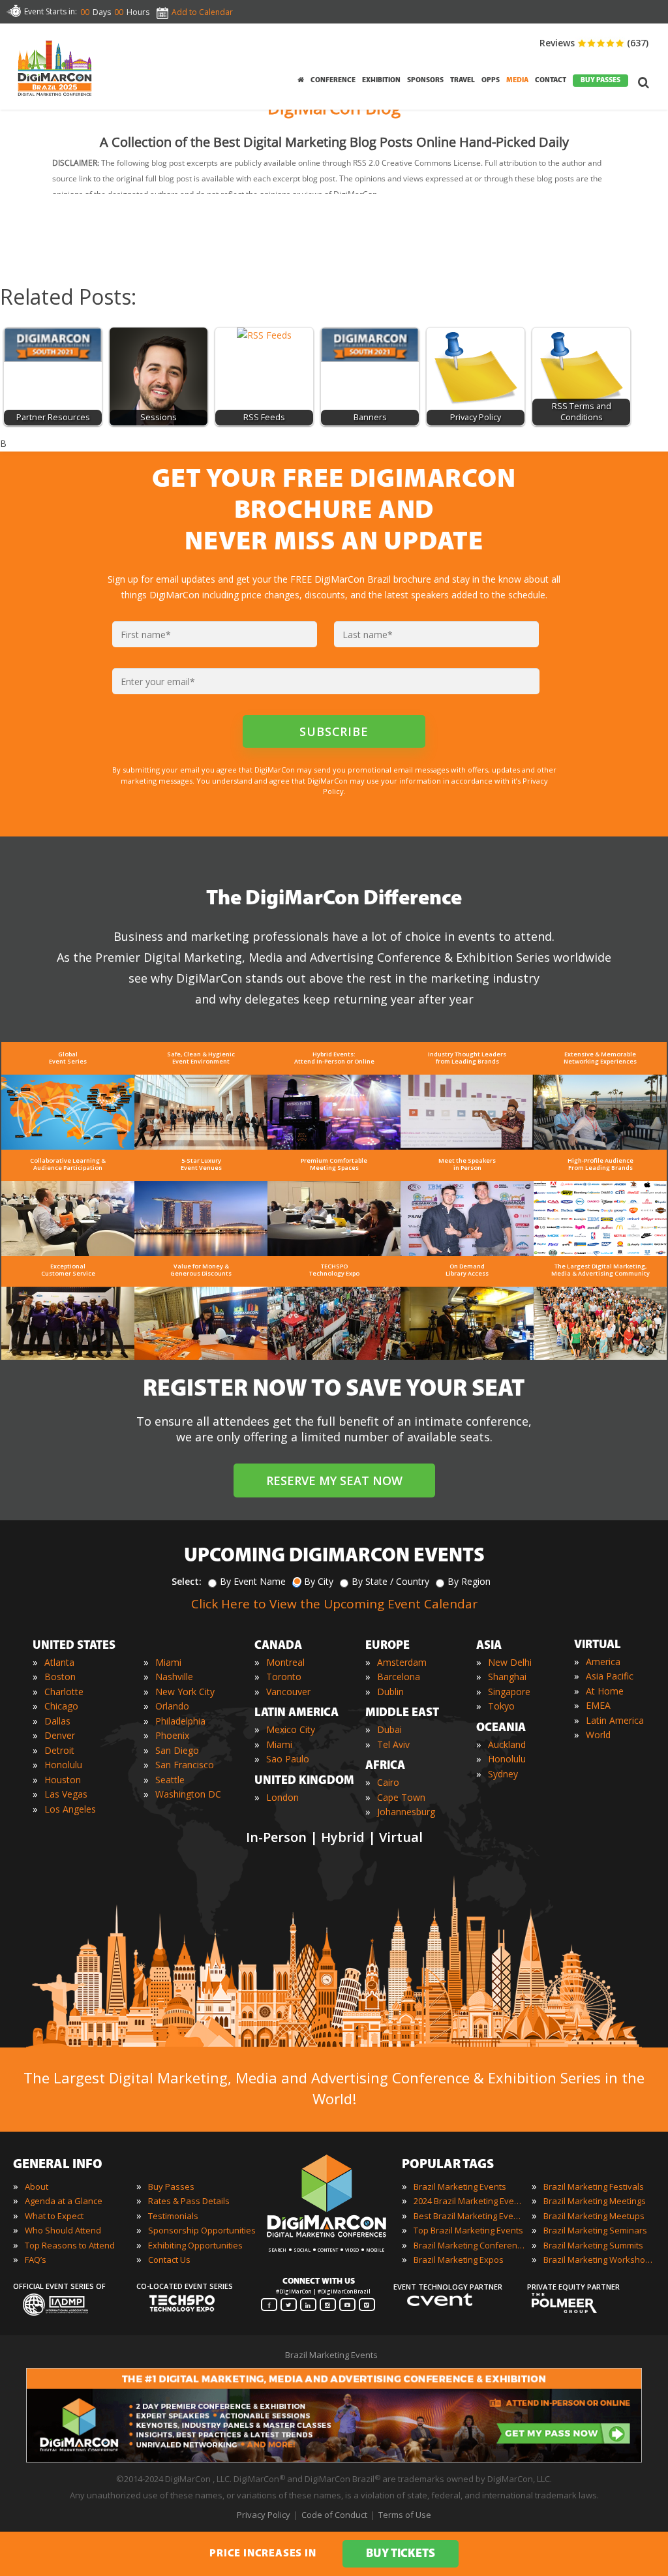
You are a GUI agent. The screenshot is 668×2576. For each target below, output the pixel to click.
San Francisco (185, 1765)
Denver (60, 1735)
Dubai (389, 1729)
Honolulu (63, 1765)
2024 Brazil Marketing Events (469, 2201)
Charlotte (64, 1692)
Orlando (172, 1706)
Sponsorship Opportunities (202, 2230)
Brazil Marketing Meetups (594, 2216)
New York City (185, 1692)
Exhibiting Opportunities (195, 2245)
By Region (469, 1581)
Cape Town (401, 1797)
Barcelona (399, 1677)
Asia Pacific (610, 1676)
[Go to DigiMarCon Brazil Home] (55, 68)
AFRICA (385, 1766)
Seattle (170, 1780)
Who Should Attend (63, 2230)
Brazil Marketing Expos (459, 2260)
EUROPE (387, 1646)
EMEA (598, 1705)
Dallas (57, 1721)
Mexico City (291, 1729)
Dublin (390, 1692)
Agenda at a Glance (64, 2201)
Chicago (61, 1706)
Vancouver (288, 1692)
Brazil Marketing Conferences (469, 2245)
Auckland (507, 1744)
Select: (187, 1581)
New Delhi (510, 1662)
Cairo (388, 1782)
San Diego (177, 1750)
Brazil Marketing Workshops (599, 2260)
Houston (63, 1780)
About (37, 2186)
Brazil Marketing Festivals (594, 2186)
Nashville (174, 1677)
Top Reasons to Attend (70, 2245)
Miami (168, 1662)
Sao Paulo (288, 1759)
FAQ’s (36, 2260)
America (603, 1662)
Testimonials (173, 2216)
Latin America (615, 1720)
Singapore (509, 1692)
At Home (605, 1691)
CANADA (278, 1646)
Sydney (503, 1774)
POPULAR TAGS (448, 2165)
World (598, 1735)
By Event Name (253, 1581)
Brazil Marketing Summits (593, 2245)
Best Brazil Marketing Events (469, 2216)
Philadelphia (180, 1721)
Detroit (59, 1750)
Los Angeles (70, 1809)
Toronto (284, 1677)
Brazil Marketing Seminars (595, 2230)
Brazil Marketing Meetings (595, 2201)
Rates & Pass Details (189, 2201)
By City (319, 1581)
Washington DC (188, 1794)
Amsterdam (402, 1662)
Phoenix (172, 1735)
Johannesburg (406, 1812)
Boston (60, 1677)
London (282, 1797)
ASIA (489, 1646)
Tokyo (501, 1706)
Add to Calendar (202, 12)
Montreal (285, 1662)
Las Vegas (66, 1794)
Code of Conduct (334, 2515)
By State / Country (390, 1581)
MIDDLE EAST (402, 1713)
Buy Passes (171, 2186)
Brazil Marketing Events (460, 2186)
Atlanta (59, 1662)
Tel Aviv (393, 1744)
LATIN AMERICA (296, 1713)
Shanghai (507, 1677)
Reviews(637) (594, 43)
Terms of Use (405, 2515)
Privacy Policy (264, 2515)
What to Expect (54, 2216)
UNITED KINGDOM (304, 1781)
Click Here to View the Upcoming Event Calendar (334, 1604)
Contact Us (169, 2260)
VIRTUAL (598, 1646)
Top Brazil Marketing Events (468, 2230)
